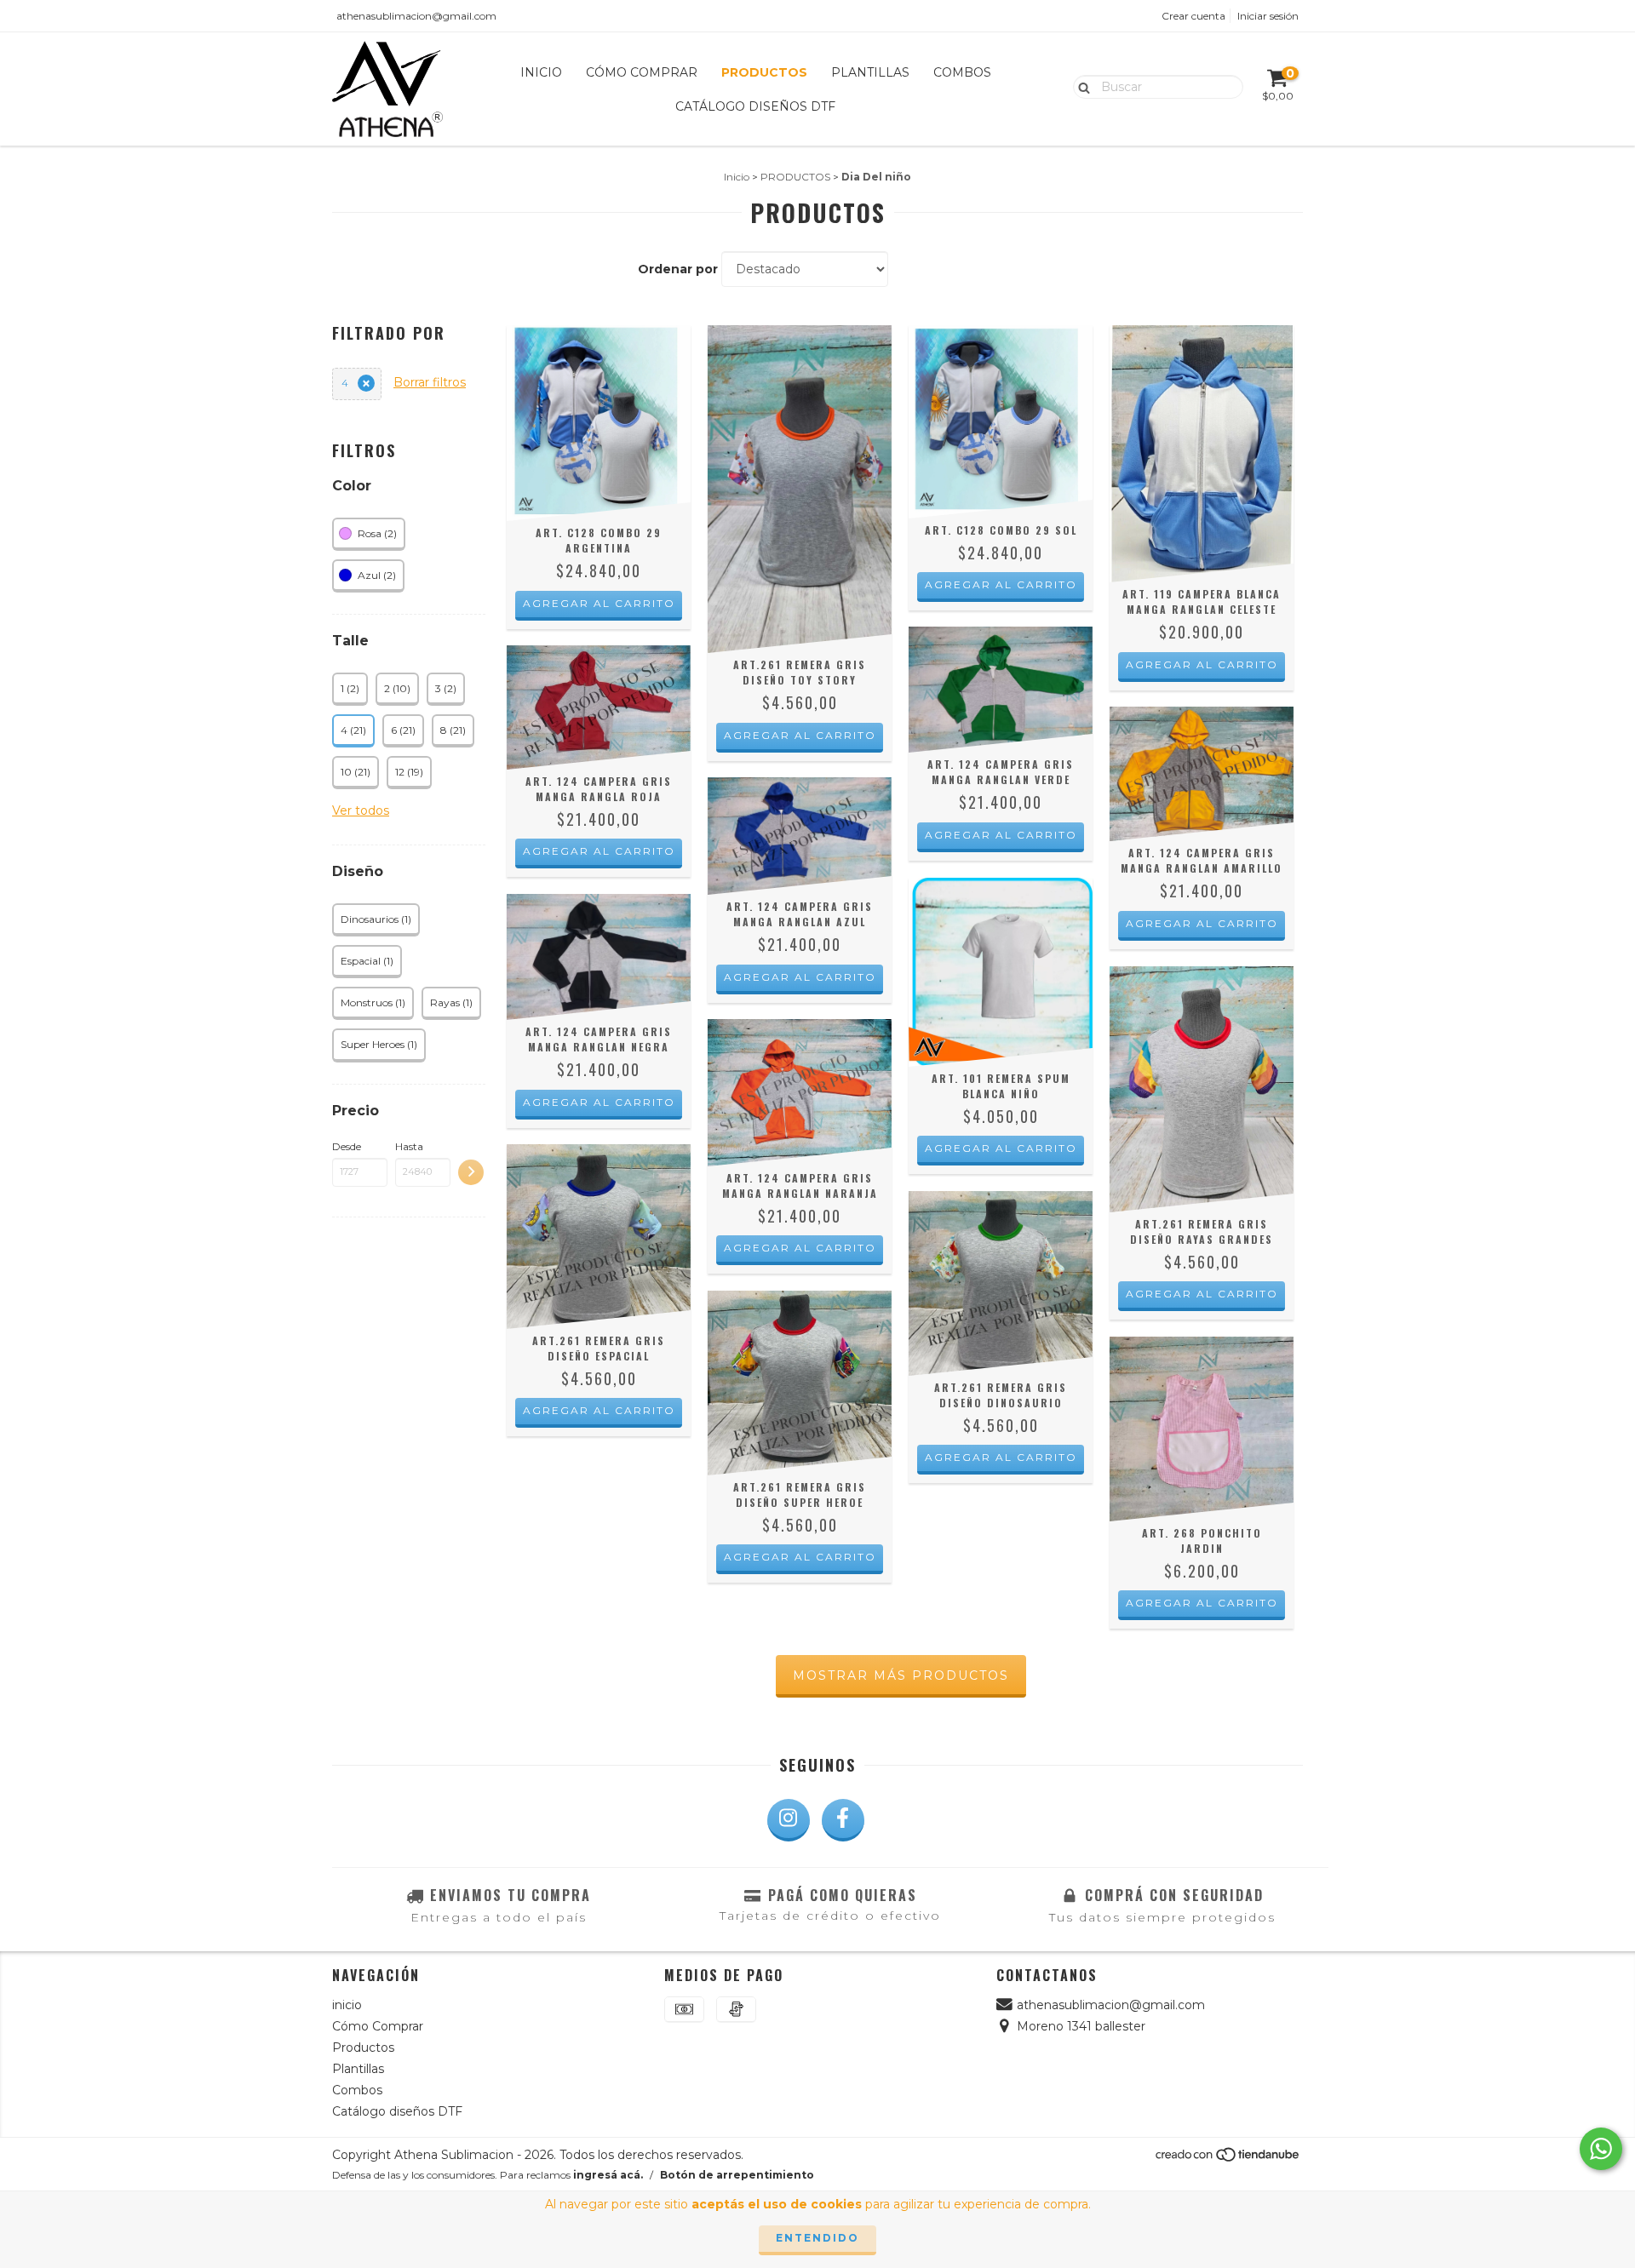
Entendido (817, 2238)
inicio (541, 72)
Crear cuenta (1193, 16)
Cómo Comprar (642, 72)
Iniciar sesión (1268, 16)
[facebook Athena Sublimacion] (843, 1820)
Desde (347, 1146)
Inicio (737, 177)
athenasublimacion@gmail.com (416, 16)
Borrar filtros (430, 382)
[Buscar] (1080, 86)
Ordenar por (678, 269)
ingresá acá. (608, 2175)
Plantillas (870, 72)
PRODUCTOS (795, 177)
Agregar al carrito (599, 603)
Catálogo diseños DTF (755, 106)
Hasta (409, 1146)
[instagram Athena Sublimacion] (789, 1820)
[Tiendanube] (1228, 2159)
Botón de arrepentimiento (737, 2175)
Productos (764, 72)
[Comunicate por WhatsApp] (1601, 2149)
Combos (962, 72)
